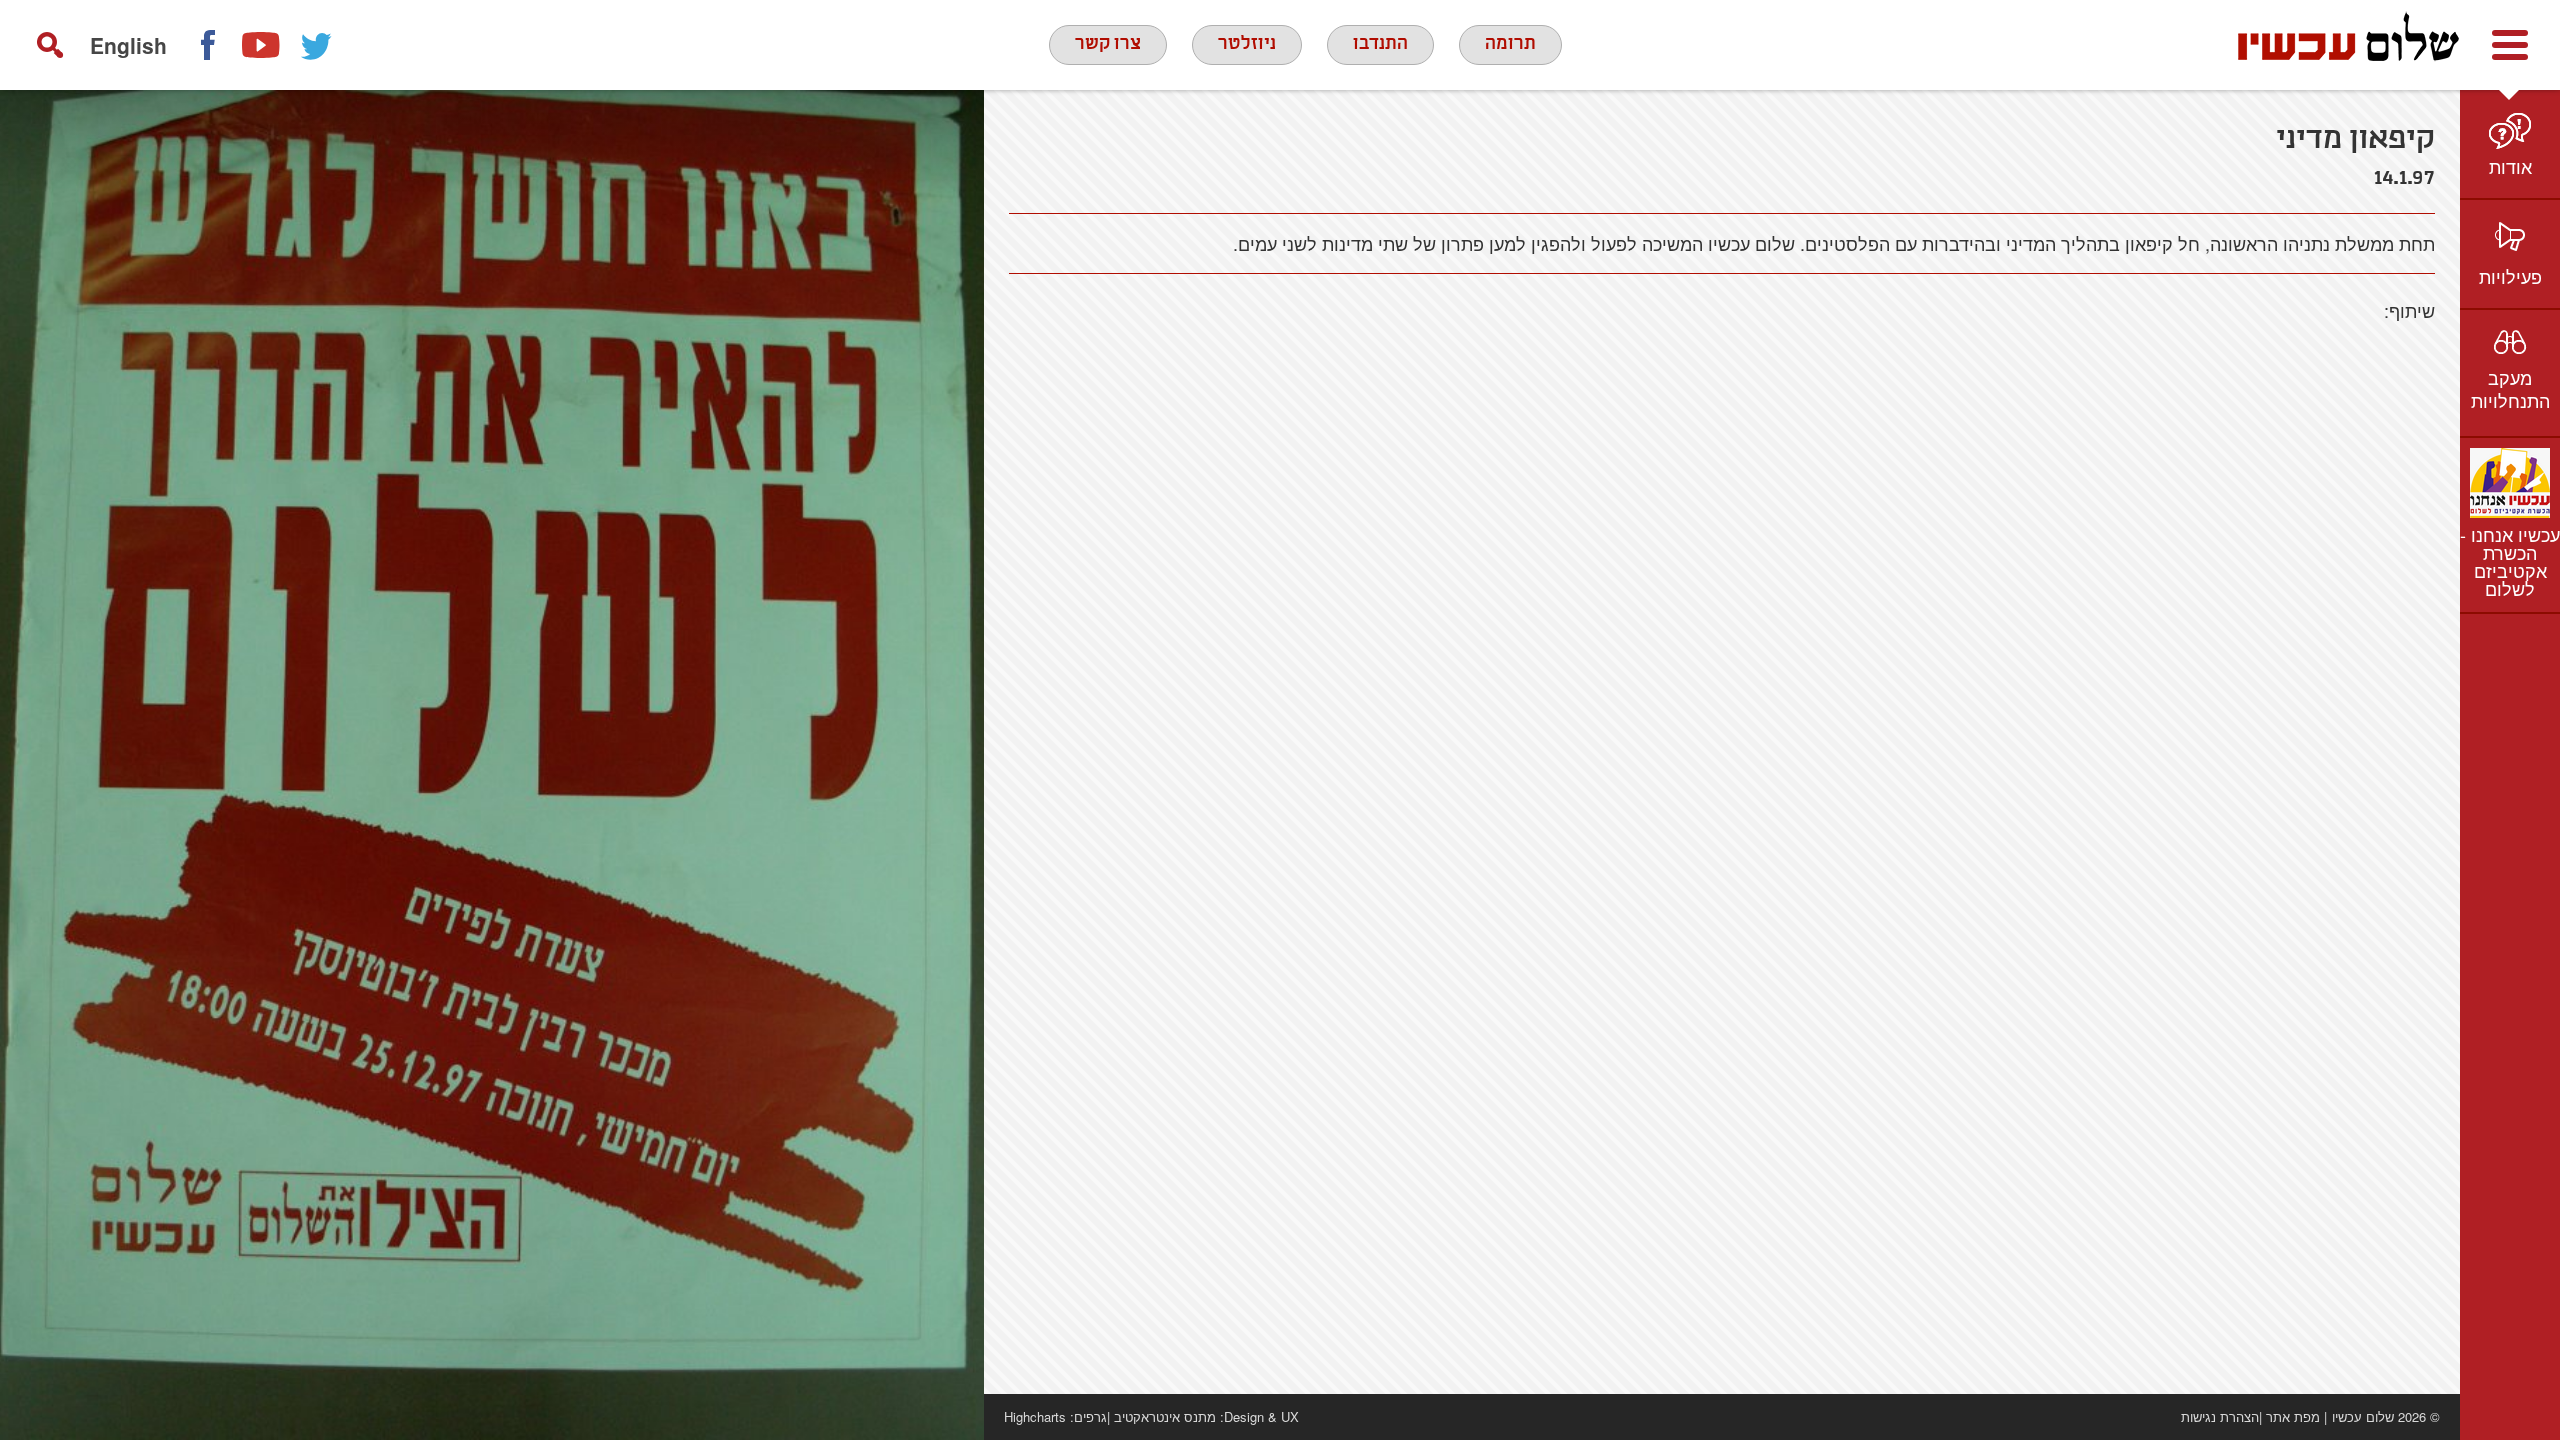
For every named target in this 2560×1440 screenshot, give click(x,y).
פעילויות (2510, 276)
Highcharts (1035, 1416)
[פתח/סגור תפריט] (2510, 45)
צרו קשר (1108, 44)
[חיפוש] (50, 45)
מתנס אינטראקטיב (1165, 1416)
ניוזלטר (1247, 44)
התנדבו (1380, 44)
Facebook (207, 45)
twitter (317, 45)
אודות (2510, 166)
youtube (262, 45)
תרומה (1510, 44)
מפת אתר (2293, 1416)
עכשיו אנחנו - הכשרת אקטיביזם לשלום (2510, 561)
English (128, 45)
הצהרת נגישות (2220, 1416)
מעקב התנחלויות (2510, 388)
